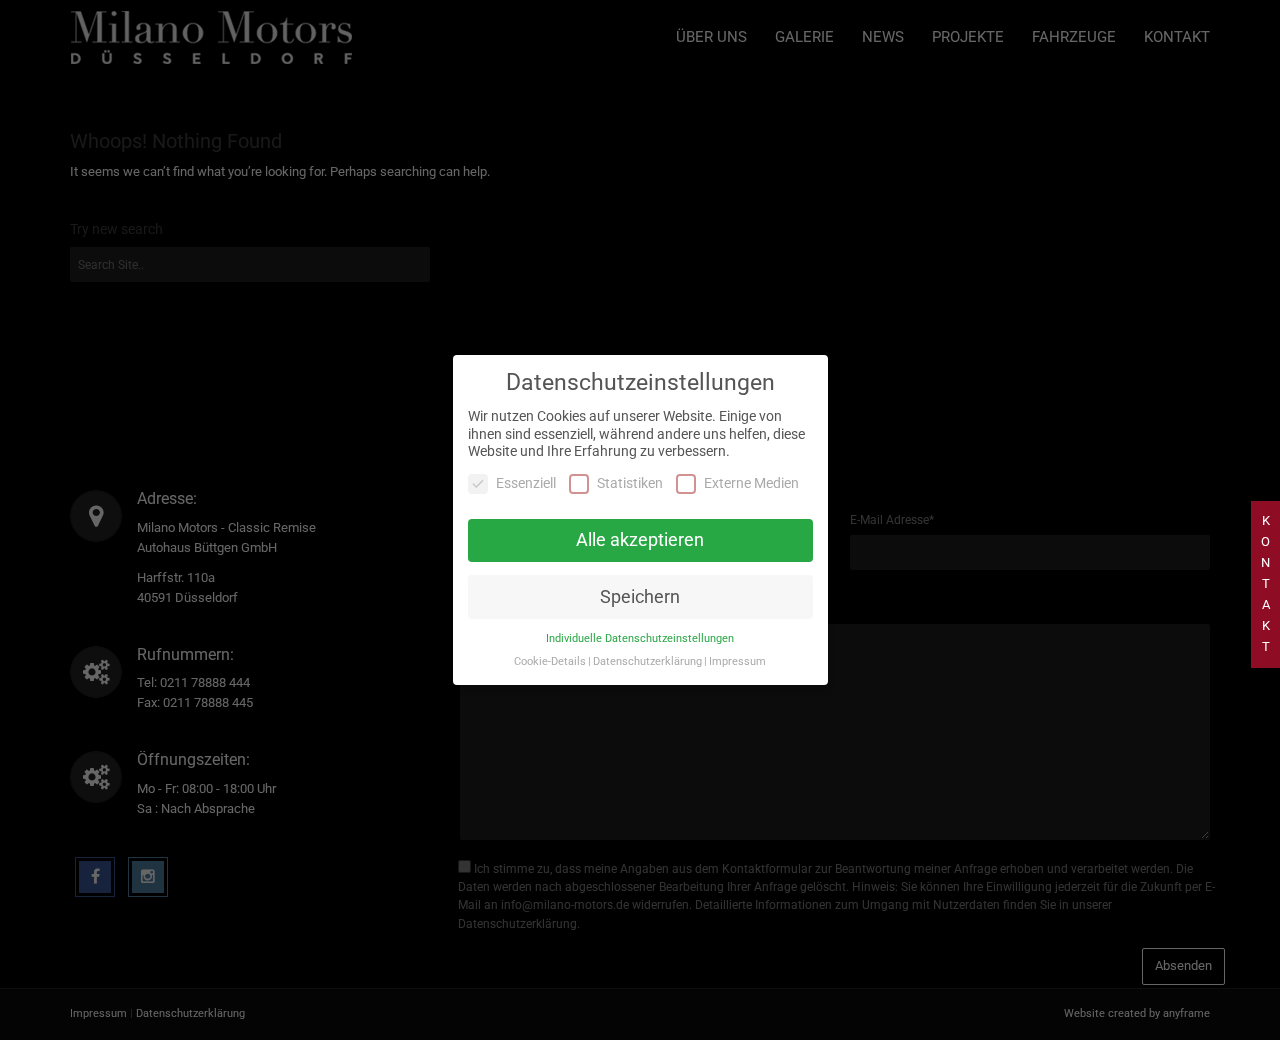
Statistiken (630, 483)
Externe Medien (751, 483)
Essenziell (526, 483)
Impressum (737, 661)
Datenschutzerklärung (647, 661)
